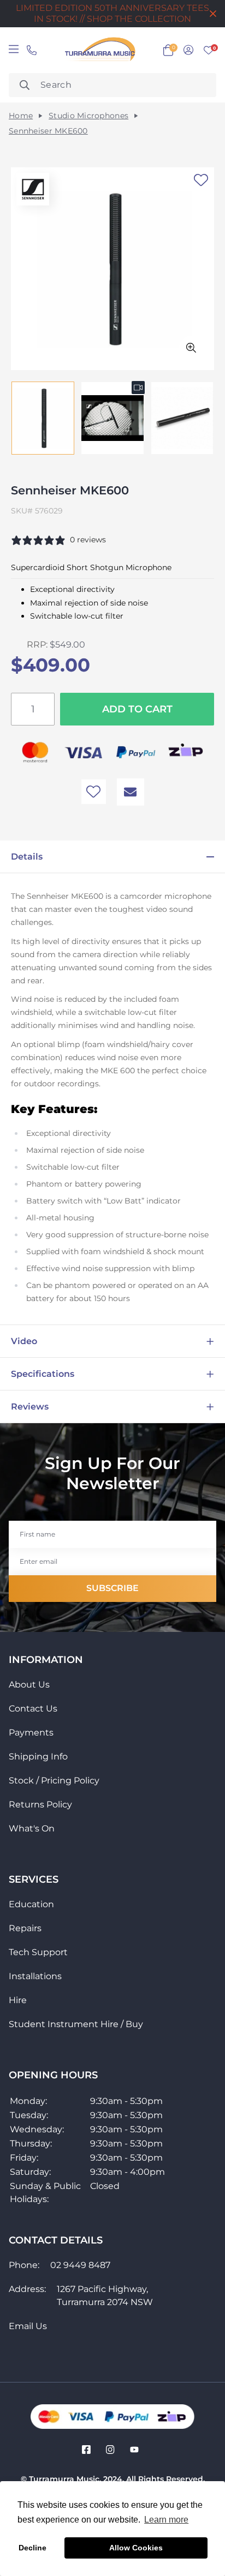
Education (31, 1904)
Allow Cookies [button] (136, 2548)
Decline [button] (32, 2548)
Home (21, 116)
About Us (29, 1685)
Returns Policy (40, 1804)
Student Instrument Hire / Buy (76, 2024)
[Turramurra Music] (99, 50)
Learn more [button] (166, 2520)
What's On (32, 1828)
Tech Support (38, 1952)
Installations (35, 1976)
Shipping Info (38, 1756)
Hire (18, 2000)
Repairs (25, 1928)
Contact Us (33, 1709)
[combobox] (112, 85)
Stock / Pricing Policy (54, 1780)
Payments (31, 1733)
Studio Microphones (88, 116)
